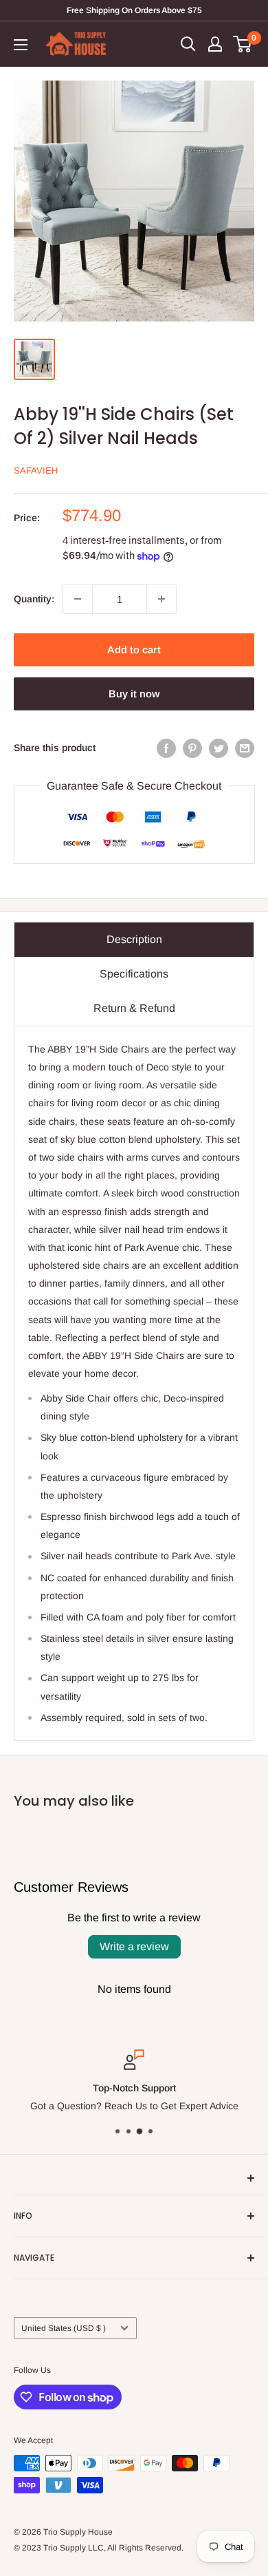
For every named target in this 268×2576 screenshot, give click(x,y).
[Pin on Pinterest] (192, 748)
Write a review (134, 1946)
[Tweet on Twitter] (219, 748)
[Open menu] (21, 45)
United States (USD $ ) (64, 2328)
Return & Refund (134, 1008)
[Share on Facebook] (166, 748)
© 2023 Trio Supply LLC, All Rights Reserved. (99, 2548)
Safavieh (36, 471)
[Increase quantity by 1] (161, 599)
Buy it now (134, 694)
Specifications (134, 974)
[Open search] (188, 44)
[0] (243, 44)
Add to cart (134, 650)
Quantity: (34, 599)
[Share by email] (245, 748)
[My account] (215, 44)
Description (134, 939)
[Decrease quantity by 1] (78, 599)
